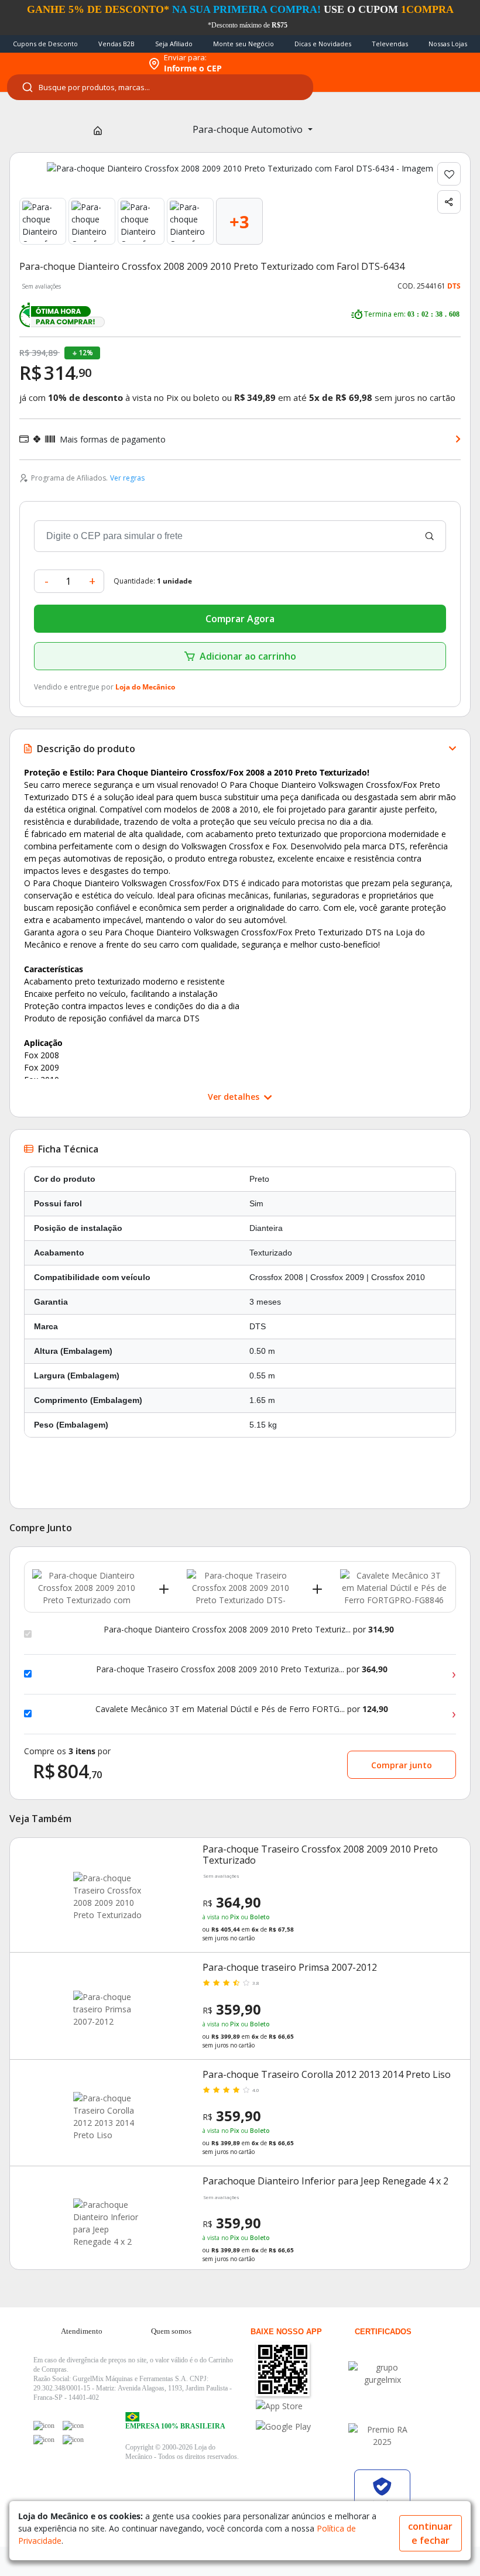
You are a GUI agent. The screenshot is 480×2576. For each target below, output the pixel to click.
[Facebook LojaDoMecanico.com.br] (44, 2426)
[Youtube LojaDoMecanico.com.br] (73, 2426)
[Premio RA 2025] (382, 2436)
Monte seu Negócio (244, 44)
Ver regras (127, 478)
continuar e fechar (430, 2533)
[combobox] (160, 87)
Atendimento (82, 2331)
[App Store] (301, 2406)
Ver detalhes (235, 1097)
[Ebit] (382, 2373)
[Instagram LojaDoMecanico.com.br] (44, 2440)
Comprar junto (402, 1765)
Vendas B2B (116, 44)
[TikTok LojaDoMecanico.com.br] (73, 2440)
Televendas (390, 44)
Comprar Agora (240, 619)
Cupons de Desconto (45, 44)
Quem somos (171, 2331)
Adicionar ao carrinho (248, 656)
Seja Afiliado (174, 44)
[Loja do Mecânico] (71, 64)
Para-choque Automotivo (249, 129)
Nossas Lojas (448, 44)
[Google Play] (301, 2426)
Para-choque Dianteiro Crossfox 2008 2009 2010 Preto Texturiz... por (249, 1630)
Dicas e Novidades (323, 44)
